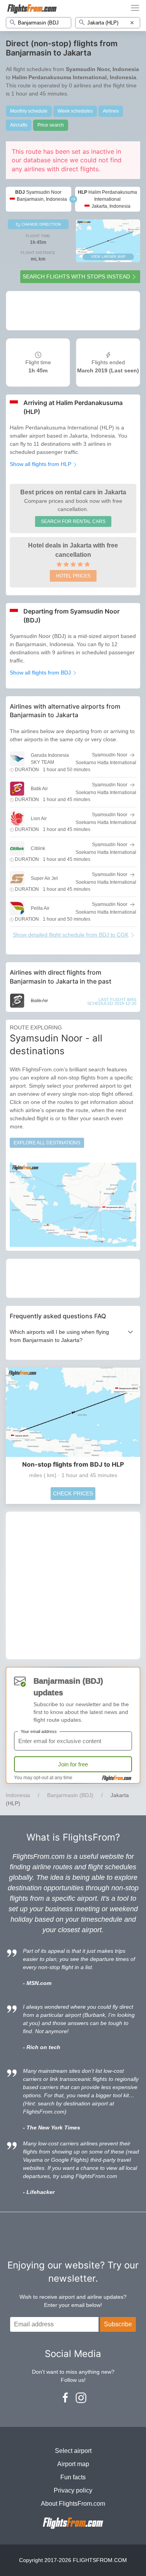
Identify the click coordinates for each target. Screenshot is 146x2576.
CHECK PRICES (73, 1493)
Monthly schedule (29, 111)
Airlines (111, 111)
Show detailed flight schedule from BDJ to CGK (71, 935)
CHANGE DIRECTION (40, 224)
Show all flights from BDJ (41, 673)
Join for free (73, 1764)
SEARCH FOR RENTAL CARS (73, 521)
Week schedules (75, 111)
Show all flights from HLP (41, 464)
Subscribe (118, 2324)
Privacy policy (73, 2490)
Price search (51, 125)
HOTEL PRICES (73, 576)
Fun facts (73, 2477)
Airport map (73, 2464)
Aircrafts (19, 125)
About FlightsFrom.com (73, 2504)
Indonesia (18, 1795)
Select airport (73, 2451)
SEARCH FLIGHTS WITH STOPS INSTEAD (76, 276)
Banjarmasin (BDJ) (70, 1795)
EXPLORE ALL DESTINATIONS (47, 1143)
